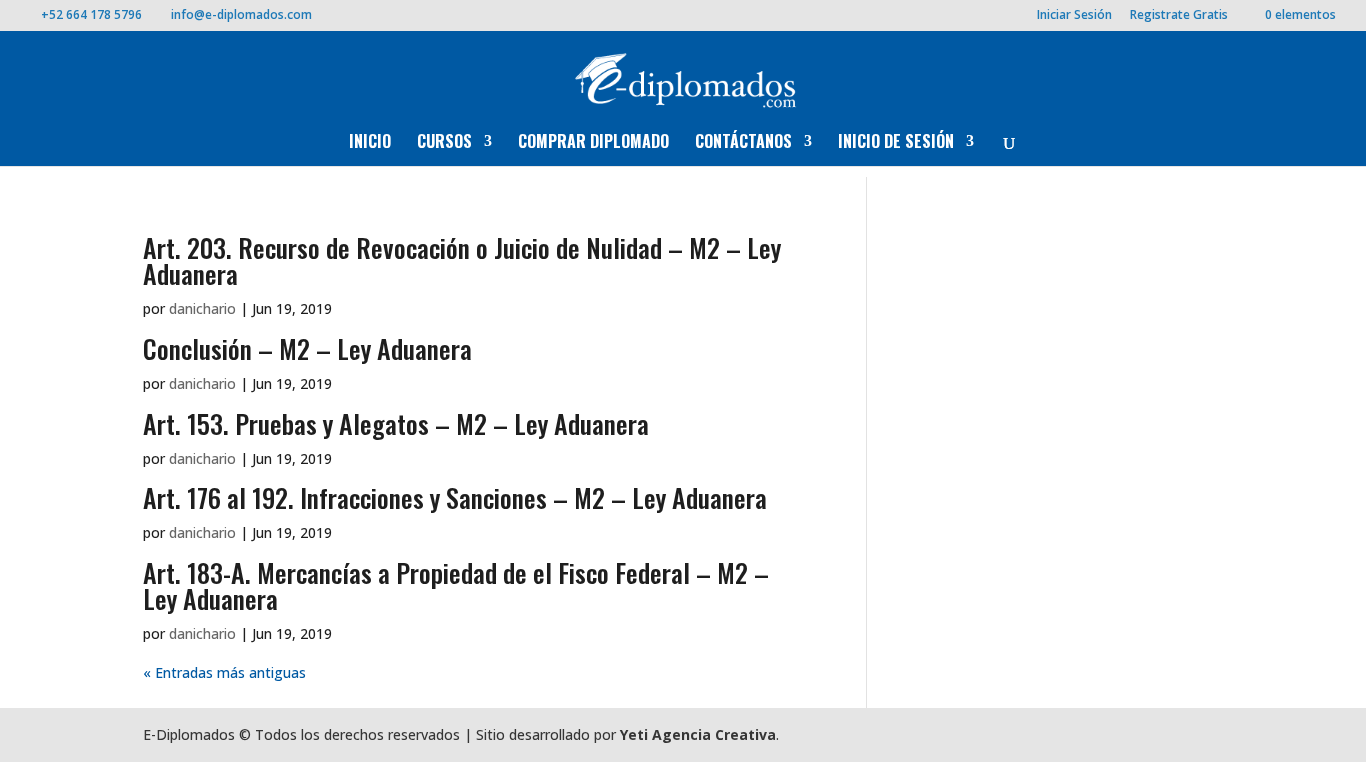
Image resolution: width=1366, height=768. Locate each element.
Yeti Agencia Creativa (698, 734)
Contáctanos (743, 143)
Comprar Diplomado (593, 143)
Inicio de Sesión (896, 143)
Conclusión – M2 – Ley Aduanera (307, 348)
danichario (202, 308)
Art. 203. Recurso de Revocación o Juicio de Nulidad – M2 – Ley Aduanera (462, 260)
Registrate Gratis (1179, 16)
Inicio (370, 143)
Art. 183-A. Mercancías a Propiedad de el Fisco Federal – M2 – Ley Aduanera (456, 585)
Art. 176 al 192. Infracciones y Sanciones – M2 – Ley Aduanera (455, 497)
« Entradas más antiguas (224, 672)
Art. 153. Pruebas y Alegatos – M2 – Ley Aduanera (396, 423)
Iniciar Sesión (1074, 16)
